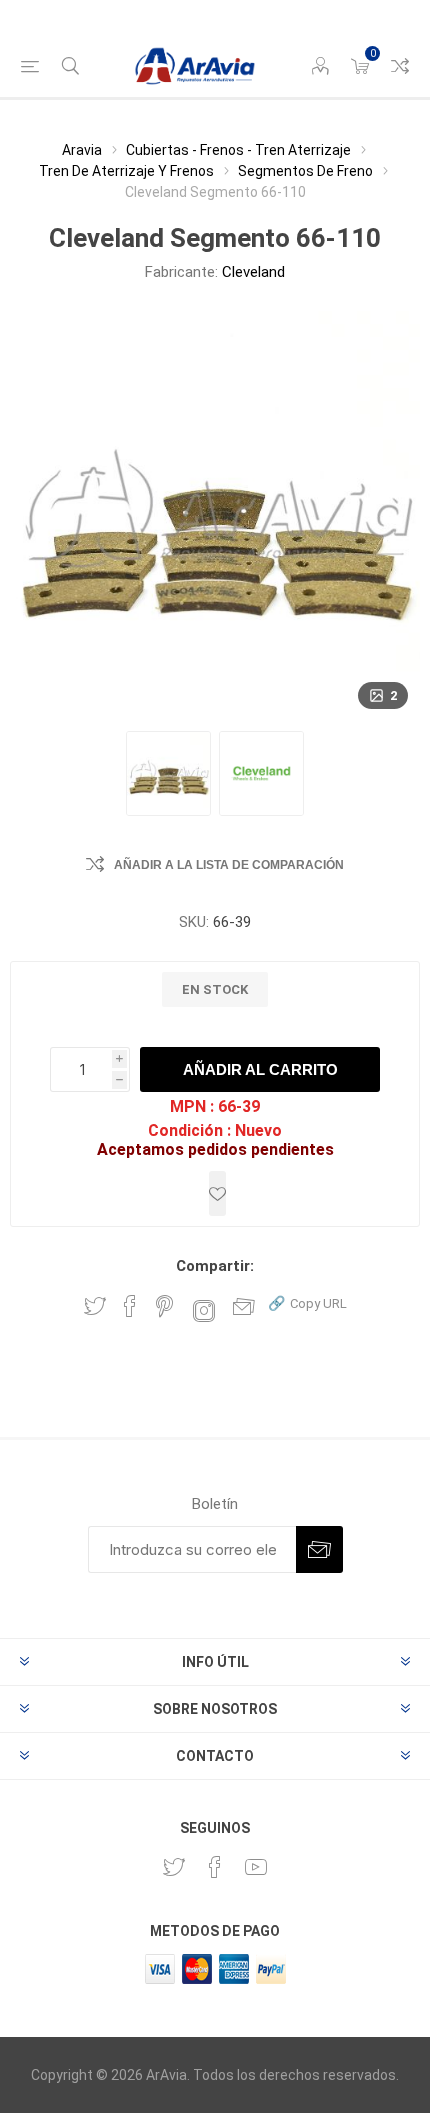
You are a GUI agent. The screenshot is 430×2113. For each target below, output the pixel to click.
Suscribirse (319, 1549)
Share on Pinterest (164, 1306)
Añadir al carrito (260, 1069)
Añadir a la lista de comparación (229, 865)
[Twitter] (174, 1867)
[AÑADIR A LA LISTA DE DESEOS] (217, 1193)
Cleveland (253, 272)
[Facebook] (215, 1867)
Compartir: (215, 1266)
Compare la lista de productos (400, 66)
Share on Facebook (130, 1306)
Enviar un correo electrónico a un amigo (244, 1306)
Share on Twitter (95, 1306)
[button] (307, 1302)
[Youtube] (256, 1867)
